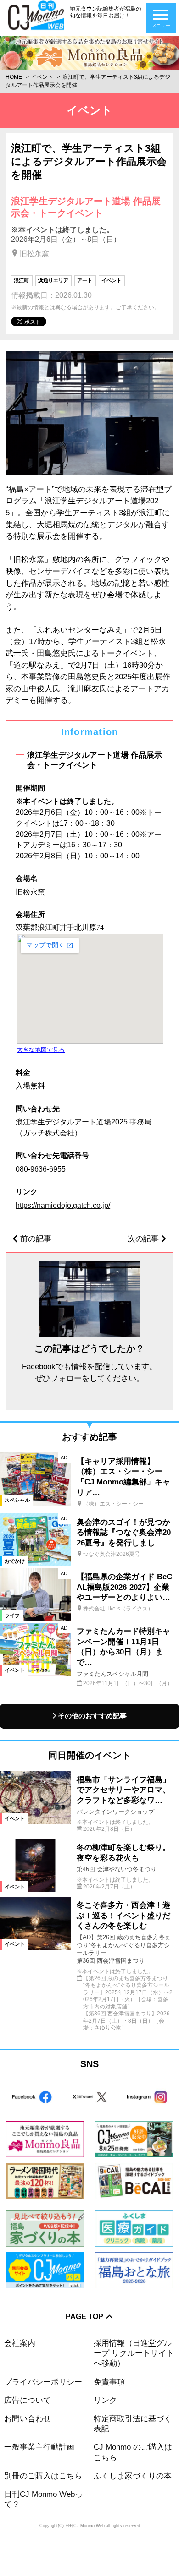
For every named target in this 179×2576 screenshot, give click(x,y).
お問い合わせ (28, 2419)
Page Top (84, 2317)
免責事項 (109, 2382)
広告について (28, 2400)
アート (85, 280)
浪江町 (21, 280)
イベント (42, 77)
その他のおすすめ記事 (92, 1716)
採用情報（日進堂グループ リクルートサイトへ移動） (134, 2353)
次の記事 (143, 1239)
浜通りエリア (53, 280)
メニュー (161, 25)
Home (14, 77)
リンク (105, 2400)
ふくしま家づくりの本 (133, 2476)
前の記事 (36, 1239)
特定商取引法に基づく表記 (133, 2424)
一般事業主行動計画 (39, 2447)
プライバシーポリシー (43, 2382)
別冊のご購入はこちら (43, 2476)
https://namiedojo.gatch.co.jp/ (63, 1205)
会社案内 (20, 2343)
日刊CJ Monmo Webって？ (43, 2499)
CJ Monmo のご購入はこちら (133, 2452)
